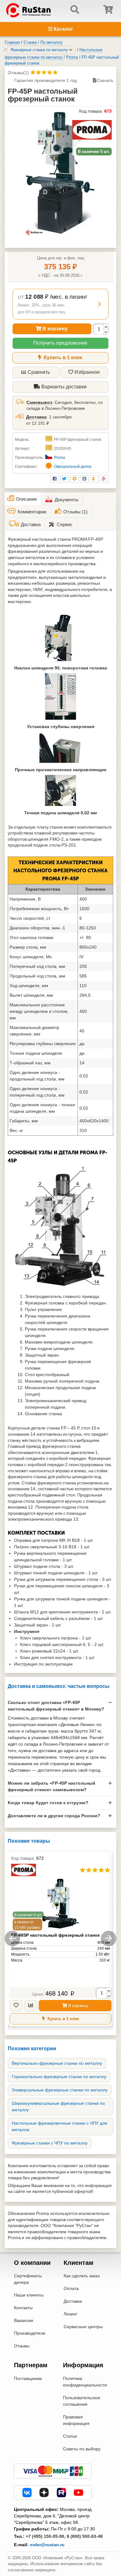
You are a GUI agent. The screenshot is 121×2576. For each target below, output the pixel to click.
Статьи (70, 2436)
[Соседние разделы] (71, 50)
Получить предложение (60, 343)
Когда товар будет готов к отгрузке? (48, 1803)
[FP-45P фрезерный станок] (60, 173)
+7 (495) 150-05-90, (46, 2536)
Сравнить (39, 372)
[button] (60, 304)
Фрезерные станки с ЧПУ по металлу (50, 2143)
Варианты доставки (63, 387)
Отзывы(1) (18, 73)
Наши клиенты (29, 2295)
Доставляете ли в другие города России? (54, 1816)
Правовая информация (76, 2420)
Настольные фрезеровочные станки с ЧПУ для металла (60, 2126)
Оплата (71, 2288)
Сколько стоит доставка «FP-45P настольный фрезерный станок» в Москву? (56, 1706)
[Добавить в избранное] (16, 2006)
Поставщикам (28, 2378)
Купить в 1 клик (62, 358)
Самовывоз (39, 402)
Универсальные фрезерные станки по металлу (60, 2090)
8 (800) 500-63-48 (85, 2536)
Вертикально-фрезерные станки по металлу (57, 2063)
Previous (12, 1939)
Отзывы (22, 2346)
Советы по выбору (82, 2449)
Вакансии (24, 2320)
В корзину (54, 329)
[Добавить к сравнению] (31, 2006)
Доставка (36, 417)
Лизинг (70, 2314)
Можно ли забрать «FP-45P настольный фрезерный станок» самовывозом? (52, 1786)
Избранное (87, 372)
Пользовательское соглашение (82, 2401)
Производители (30, 2333)
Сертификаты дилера (28, 2279)
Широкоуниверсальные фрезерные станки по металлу (58, 2106)
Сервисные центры (83, 2327)
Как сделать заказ (82, 2276)
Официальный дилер (73, 467)
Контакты (23, 2308)
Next (109, 1939)
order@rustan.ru (47, 2545)
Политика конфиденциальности (85, 2382)
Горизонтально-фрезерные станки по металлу (59, 2077)
